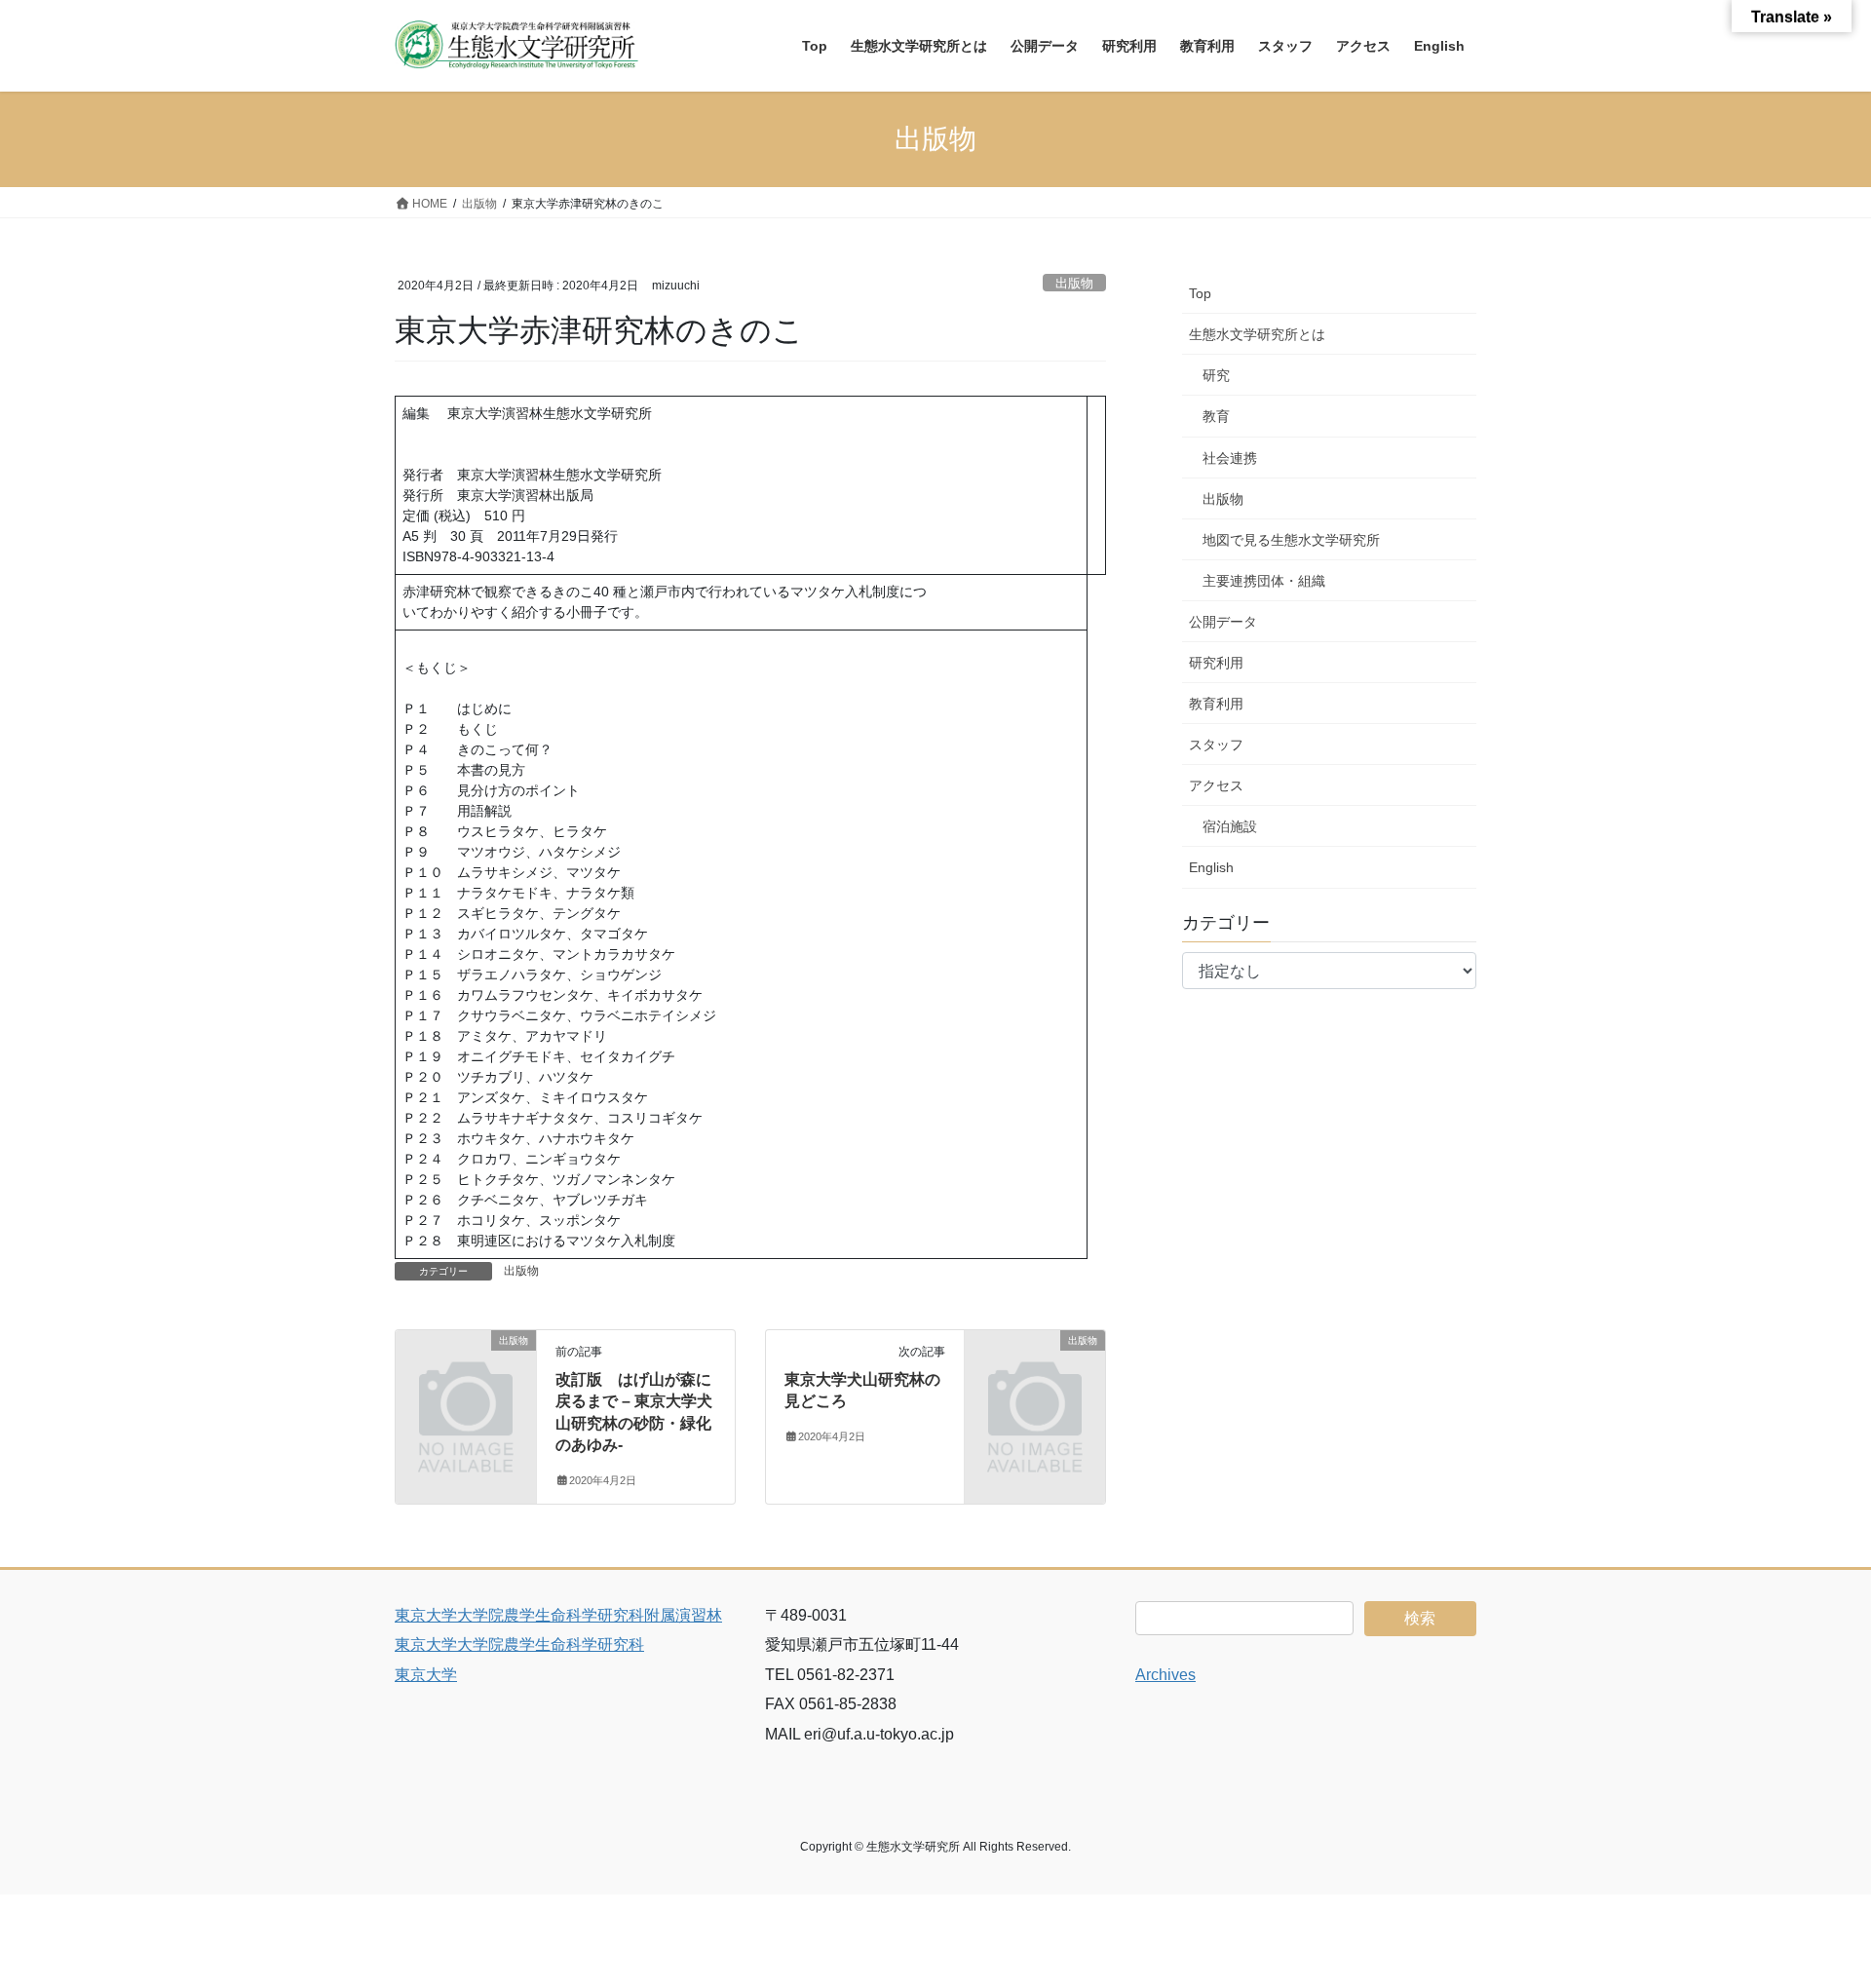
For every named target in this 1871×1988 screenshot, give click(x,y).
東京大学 (426, 1675)
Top (1200, 293)
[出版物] (466, 1373)
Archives (1165, 1675)
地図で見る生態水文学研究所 (1291, 540)
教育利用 (1216, 704)
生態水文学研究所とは (1257, 334)
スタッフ (1216, 745)
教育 (1216, 416)
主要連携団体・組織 (1264, 581)
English (1211, 867)
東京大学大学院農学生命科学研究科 (519, 1644)
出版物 (1074, 283)
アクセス (1216, 785)
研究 (1216, 375)
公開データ (1223, 622)
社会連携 (1230, 458)
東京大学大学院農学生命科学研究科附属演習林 (558, 1615)
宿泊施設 (1230, 826)
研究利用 (1216, 663)
